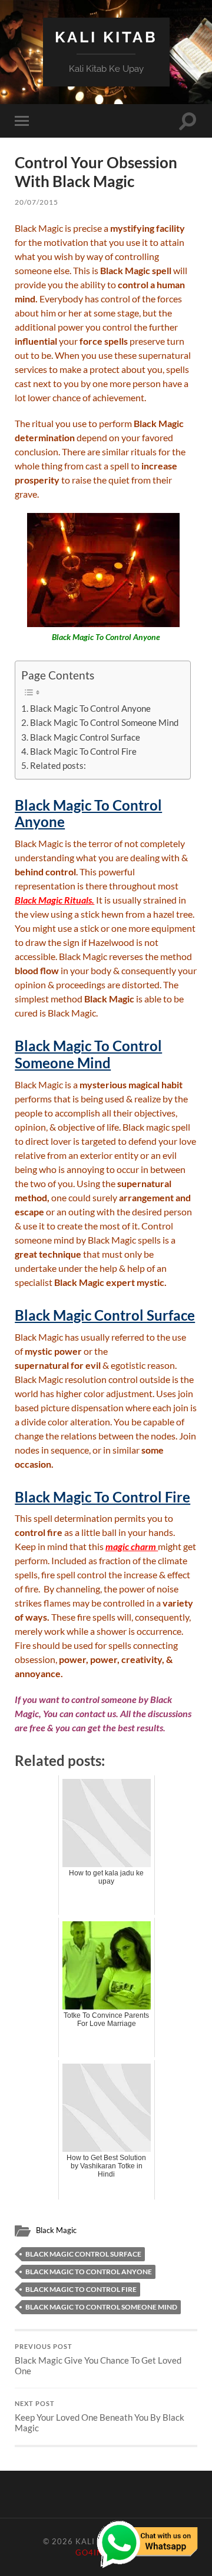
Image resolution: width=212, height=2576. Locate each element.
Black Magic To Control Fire (83, 751)
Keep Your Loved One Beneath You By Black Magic (100, 2417)
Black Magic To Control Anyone (90, 708)
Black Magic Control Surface (85, 737)
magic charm (131, 1546)
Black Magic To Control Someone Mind (104, 722)
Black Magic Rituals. (54, 900)
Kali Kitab (106, 37)
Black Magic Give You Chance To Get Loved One (98, 2360)
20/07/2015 (37, 202)
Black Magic (56, 2230)
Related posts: (58, 765)
